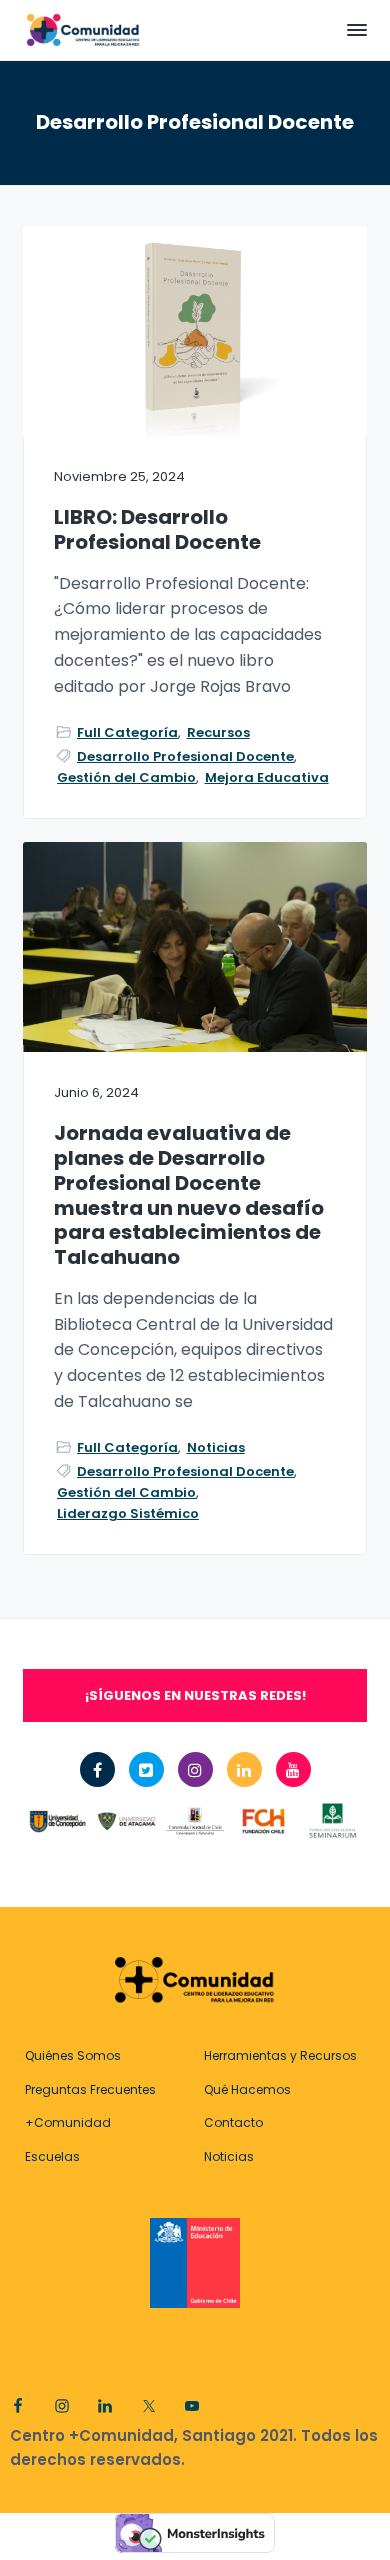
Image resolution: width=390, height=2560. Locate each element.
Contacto (233, 2122)
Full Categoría (127, 732)
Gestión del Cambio (126, 777)
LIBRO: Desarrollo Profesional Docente (157, 529)
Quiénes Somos (73, 2055)
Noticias (216, 1447)
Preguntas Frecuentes (90, 2089)
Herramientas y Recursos (280, 2055)
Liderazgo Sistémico (128, 1513)
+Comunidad (68, 2122)
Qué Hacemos (247, 2089)
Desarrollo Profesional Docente (185, 756)
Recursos (218, 732)
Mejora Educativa (267, 777)
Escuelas (52, 2156)
